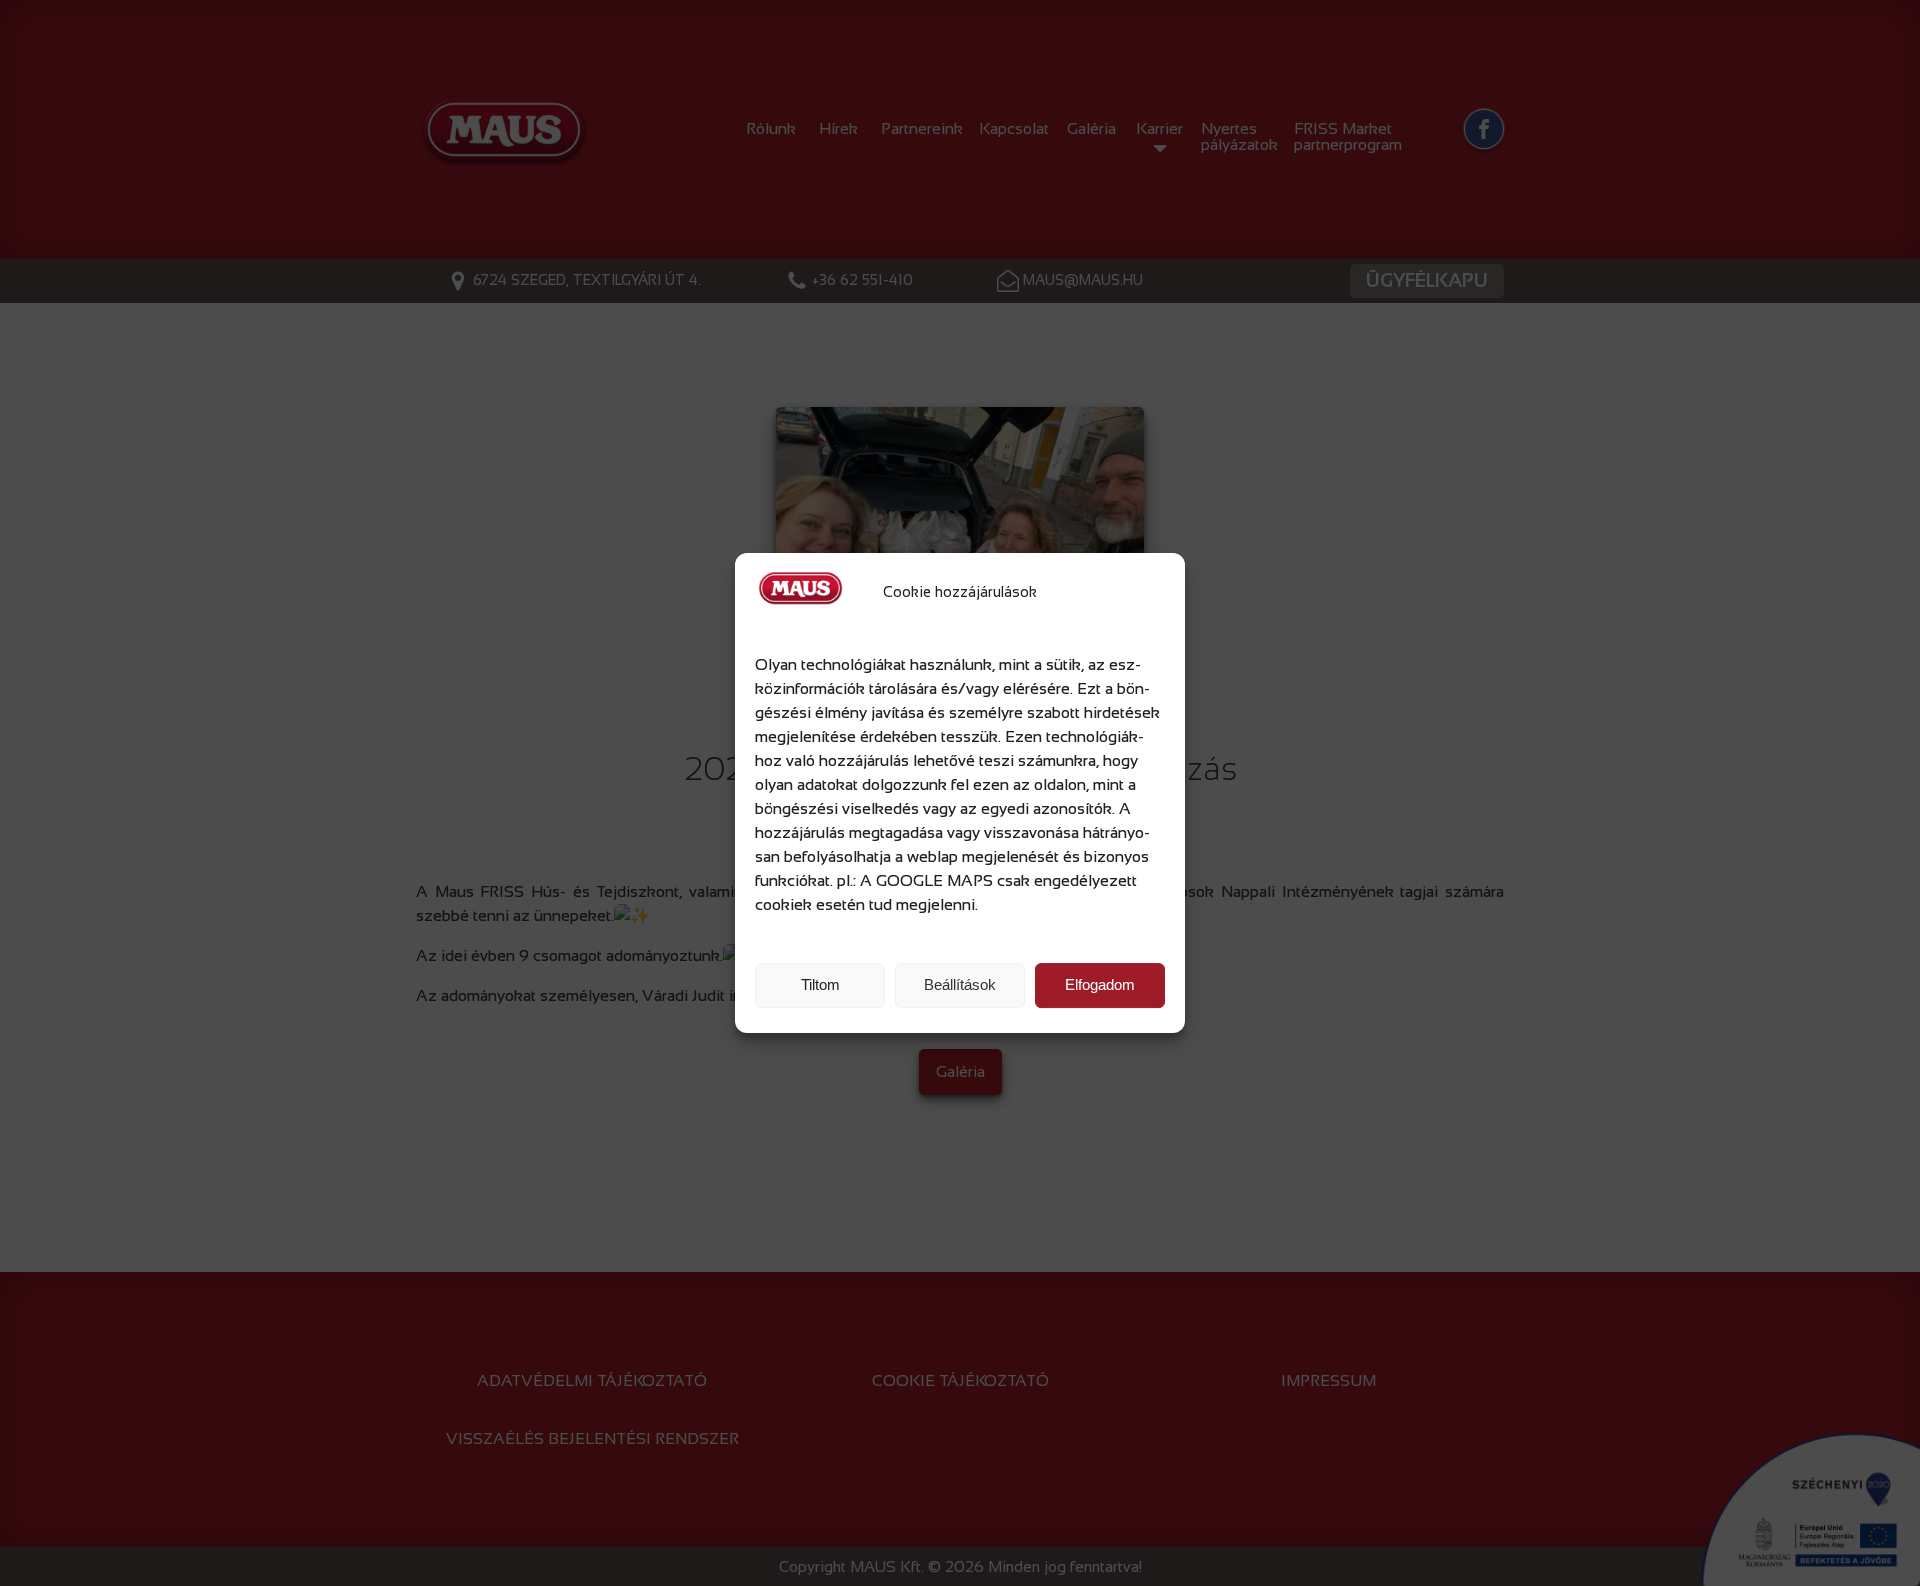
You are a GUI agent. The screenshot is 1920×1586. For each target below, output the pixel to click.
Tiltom (820, 984)
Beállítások (960, 984)
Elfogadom (1100, 984)
